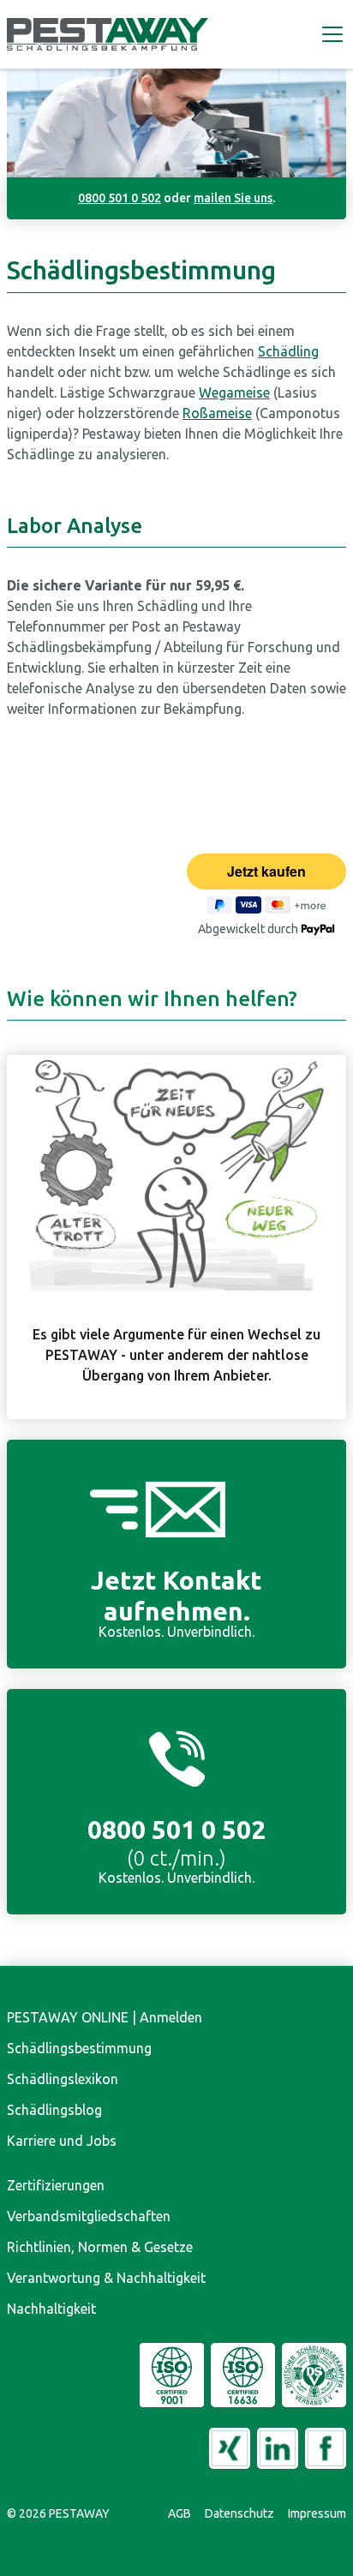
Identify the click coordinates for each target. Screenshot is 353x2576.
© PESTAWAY (58, 2513)
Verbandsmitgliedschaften (89, 2216)
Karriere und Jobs (62, 2141)
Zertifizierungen (56, 2185)
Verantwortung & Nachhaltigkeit (106, 2278)
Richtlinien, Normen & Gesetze (100, 2247)
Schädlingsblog (54, 2110)
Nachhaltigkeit (51, 2309)
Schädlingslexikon (63, 2079)
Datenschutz (239, 2513)
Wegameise (234, 392)
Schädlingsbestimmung (79, 2048)
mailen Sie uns (233, 198)
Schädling (288, 351)
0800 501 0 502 (120, 198)
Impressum (317, 2513)
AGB (179, 2513)
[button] (329, 34)
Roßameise (217, 413)
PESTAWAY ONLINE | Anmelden (105, 2017)
